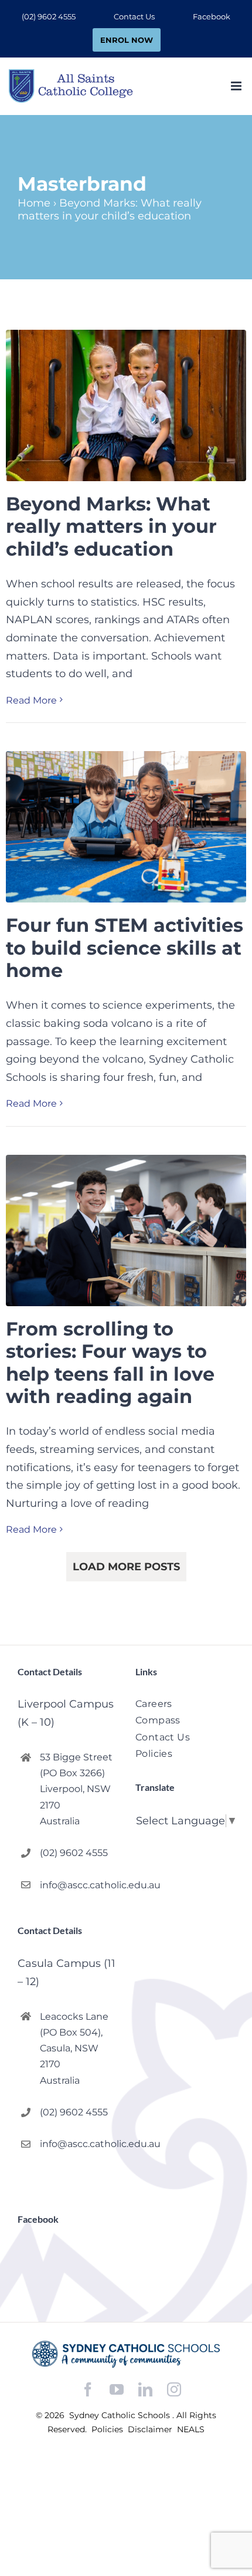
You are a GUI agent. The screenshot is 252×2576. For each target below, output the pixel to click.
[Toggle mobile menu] (237, 86)
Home (34, 203)
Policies (108, 2429)
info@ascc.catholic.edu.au (78, 1885)
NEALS (191, 2429)
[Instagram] (174, 2389)
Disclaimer (151, 2429)
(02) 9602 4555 (74, 1853)
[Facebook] (88, 2390)
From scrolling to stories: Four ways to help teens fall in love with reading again (110, 1363)
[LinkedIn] (145, 2390)
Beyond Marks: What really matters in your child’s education (111, 526)
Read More (31, 700)
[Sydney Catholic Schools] (126, 2354)
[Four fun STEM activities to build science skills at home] (126, 827)
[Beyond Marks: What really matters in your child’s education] (126, 405)
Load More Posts (126, 1567)
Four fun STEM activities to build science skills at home (125, 948)
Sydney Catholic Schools (121, 2415)
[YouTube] (117, 2390)
